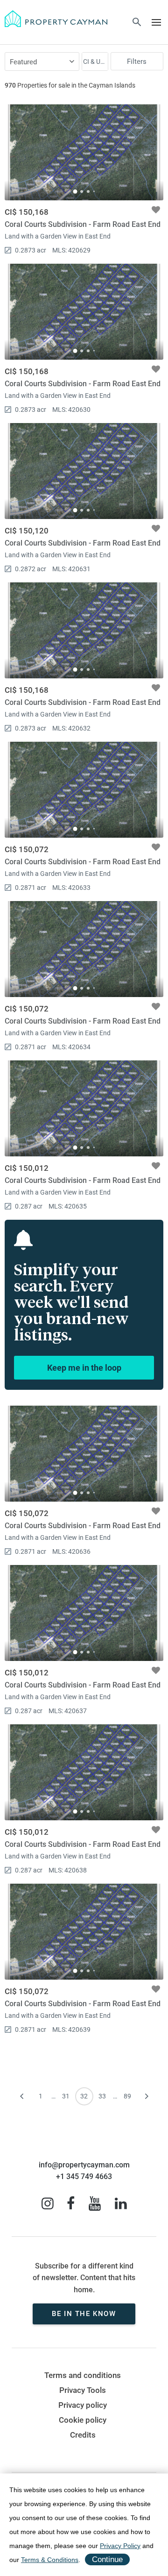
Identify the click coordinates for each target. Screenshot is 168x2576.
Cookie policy (83, 2420)
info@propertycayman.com (84, 2165)
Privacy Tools (83, 2390)
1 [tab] (75, 191)
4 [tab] (94, 191)
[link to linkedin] (121, 2204)
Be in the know (84, 2314)
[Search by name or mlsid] (137, 23)
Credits (83, 2435)
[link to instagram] (48, 2204)
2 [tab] (82, 191)
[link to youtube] (95, 2204)
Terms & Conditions (50, 2560)
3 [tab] (88, 191)
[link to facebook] (71, 2204)
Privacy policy (83, 2405)
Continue (107, 2559)
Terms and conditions (83, 2375)
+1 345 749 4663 (84, 2176)
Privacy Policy (120, 2546)
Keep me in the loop (84, 1368)
